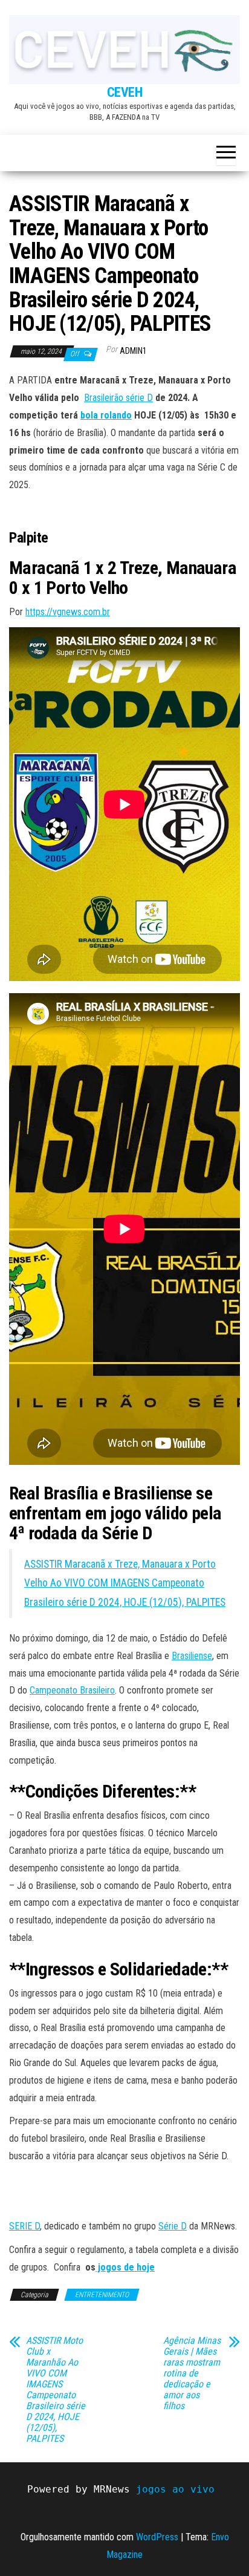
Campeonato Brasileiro (72, 1690)
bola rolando (106, 415)
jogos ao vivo (175, 2489)
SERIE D (24, 2226)
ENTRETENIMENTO (102, 2295)
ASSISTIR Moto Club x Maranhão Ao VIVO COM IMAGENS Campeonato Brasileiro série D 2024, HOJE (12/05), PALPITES (56, 2390)
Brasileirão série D (118, 398)
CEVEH (125, 92)
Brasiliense (192, 1656)
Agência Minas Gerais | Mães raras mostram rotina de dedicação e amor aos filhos (192, 2373)
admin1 (133, 351)
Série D (173, 2226)
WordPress (157, 2537)
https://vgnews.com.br (68, 612)
